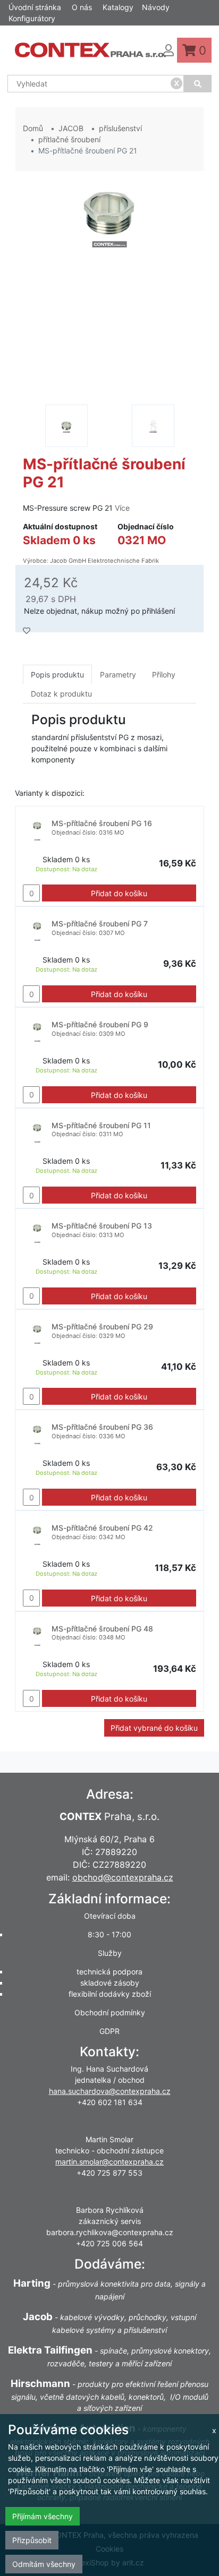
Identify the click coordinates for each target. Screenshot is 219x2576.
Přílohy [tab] (164, 675)
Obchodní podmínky (110, 2012)
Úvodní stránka (35, 7)
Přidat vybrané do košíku (154, 1728)
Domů (33, 128)
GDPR (109, 2031)
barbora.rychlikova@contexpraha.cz (110, 2232)
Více (122, 508)
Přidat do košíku (119, 893)
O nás (82, 7)
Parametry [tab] (118, 675)
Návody (156, 7)
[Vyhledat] (198, 84)
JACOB (71, 128)
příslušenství (120, 128)
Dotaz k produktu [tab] (61, 694)
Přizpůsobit (32, 2540)
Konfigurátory (32, 18)
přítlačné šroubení (69, 139)
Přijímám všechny (43, 2516)
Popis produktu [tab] (57, 675)
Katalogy (118, 7)
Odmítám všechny (44, 2564)
